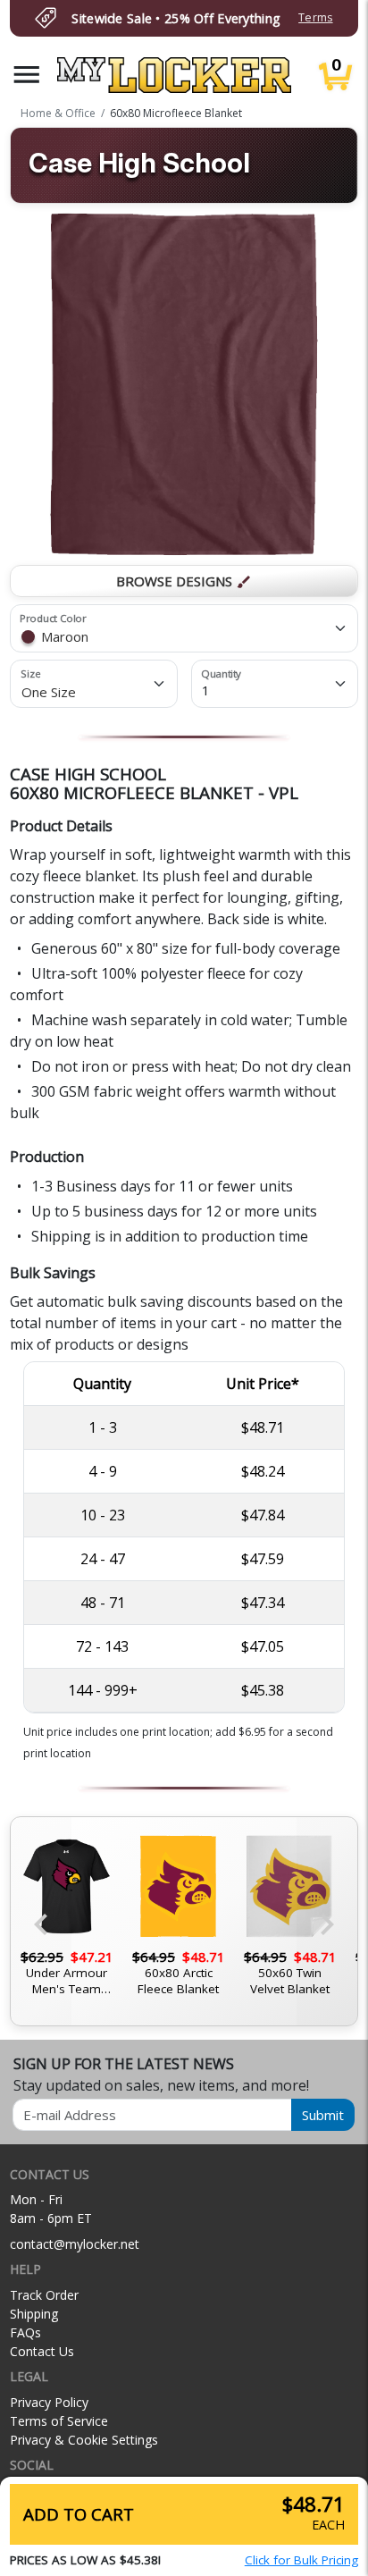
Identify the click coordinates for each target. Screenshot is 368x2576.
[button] (27, 75)
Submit (323, 2115)
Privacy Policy (49, 2402)
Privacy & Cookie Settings (84, 2440)
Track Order (44, 2295)
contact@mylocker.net (75, 2244)
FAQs (25, 2332)
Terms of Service (59, 2421)
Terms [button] (315, 17)
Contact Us (42, 2351)
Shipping (34, 2314)
